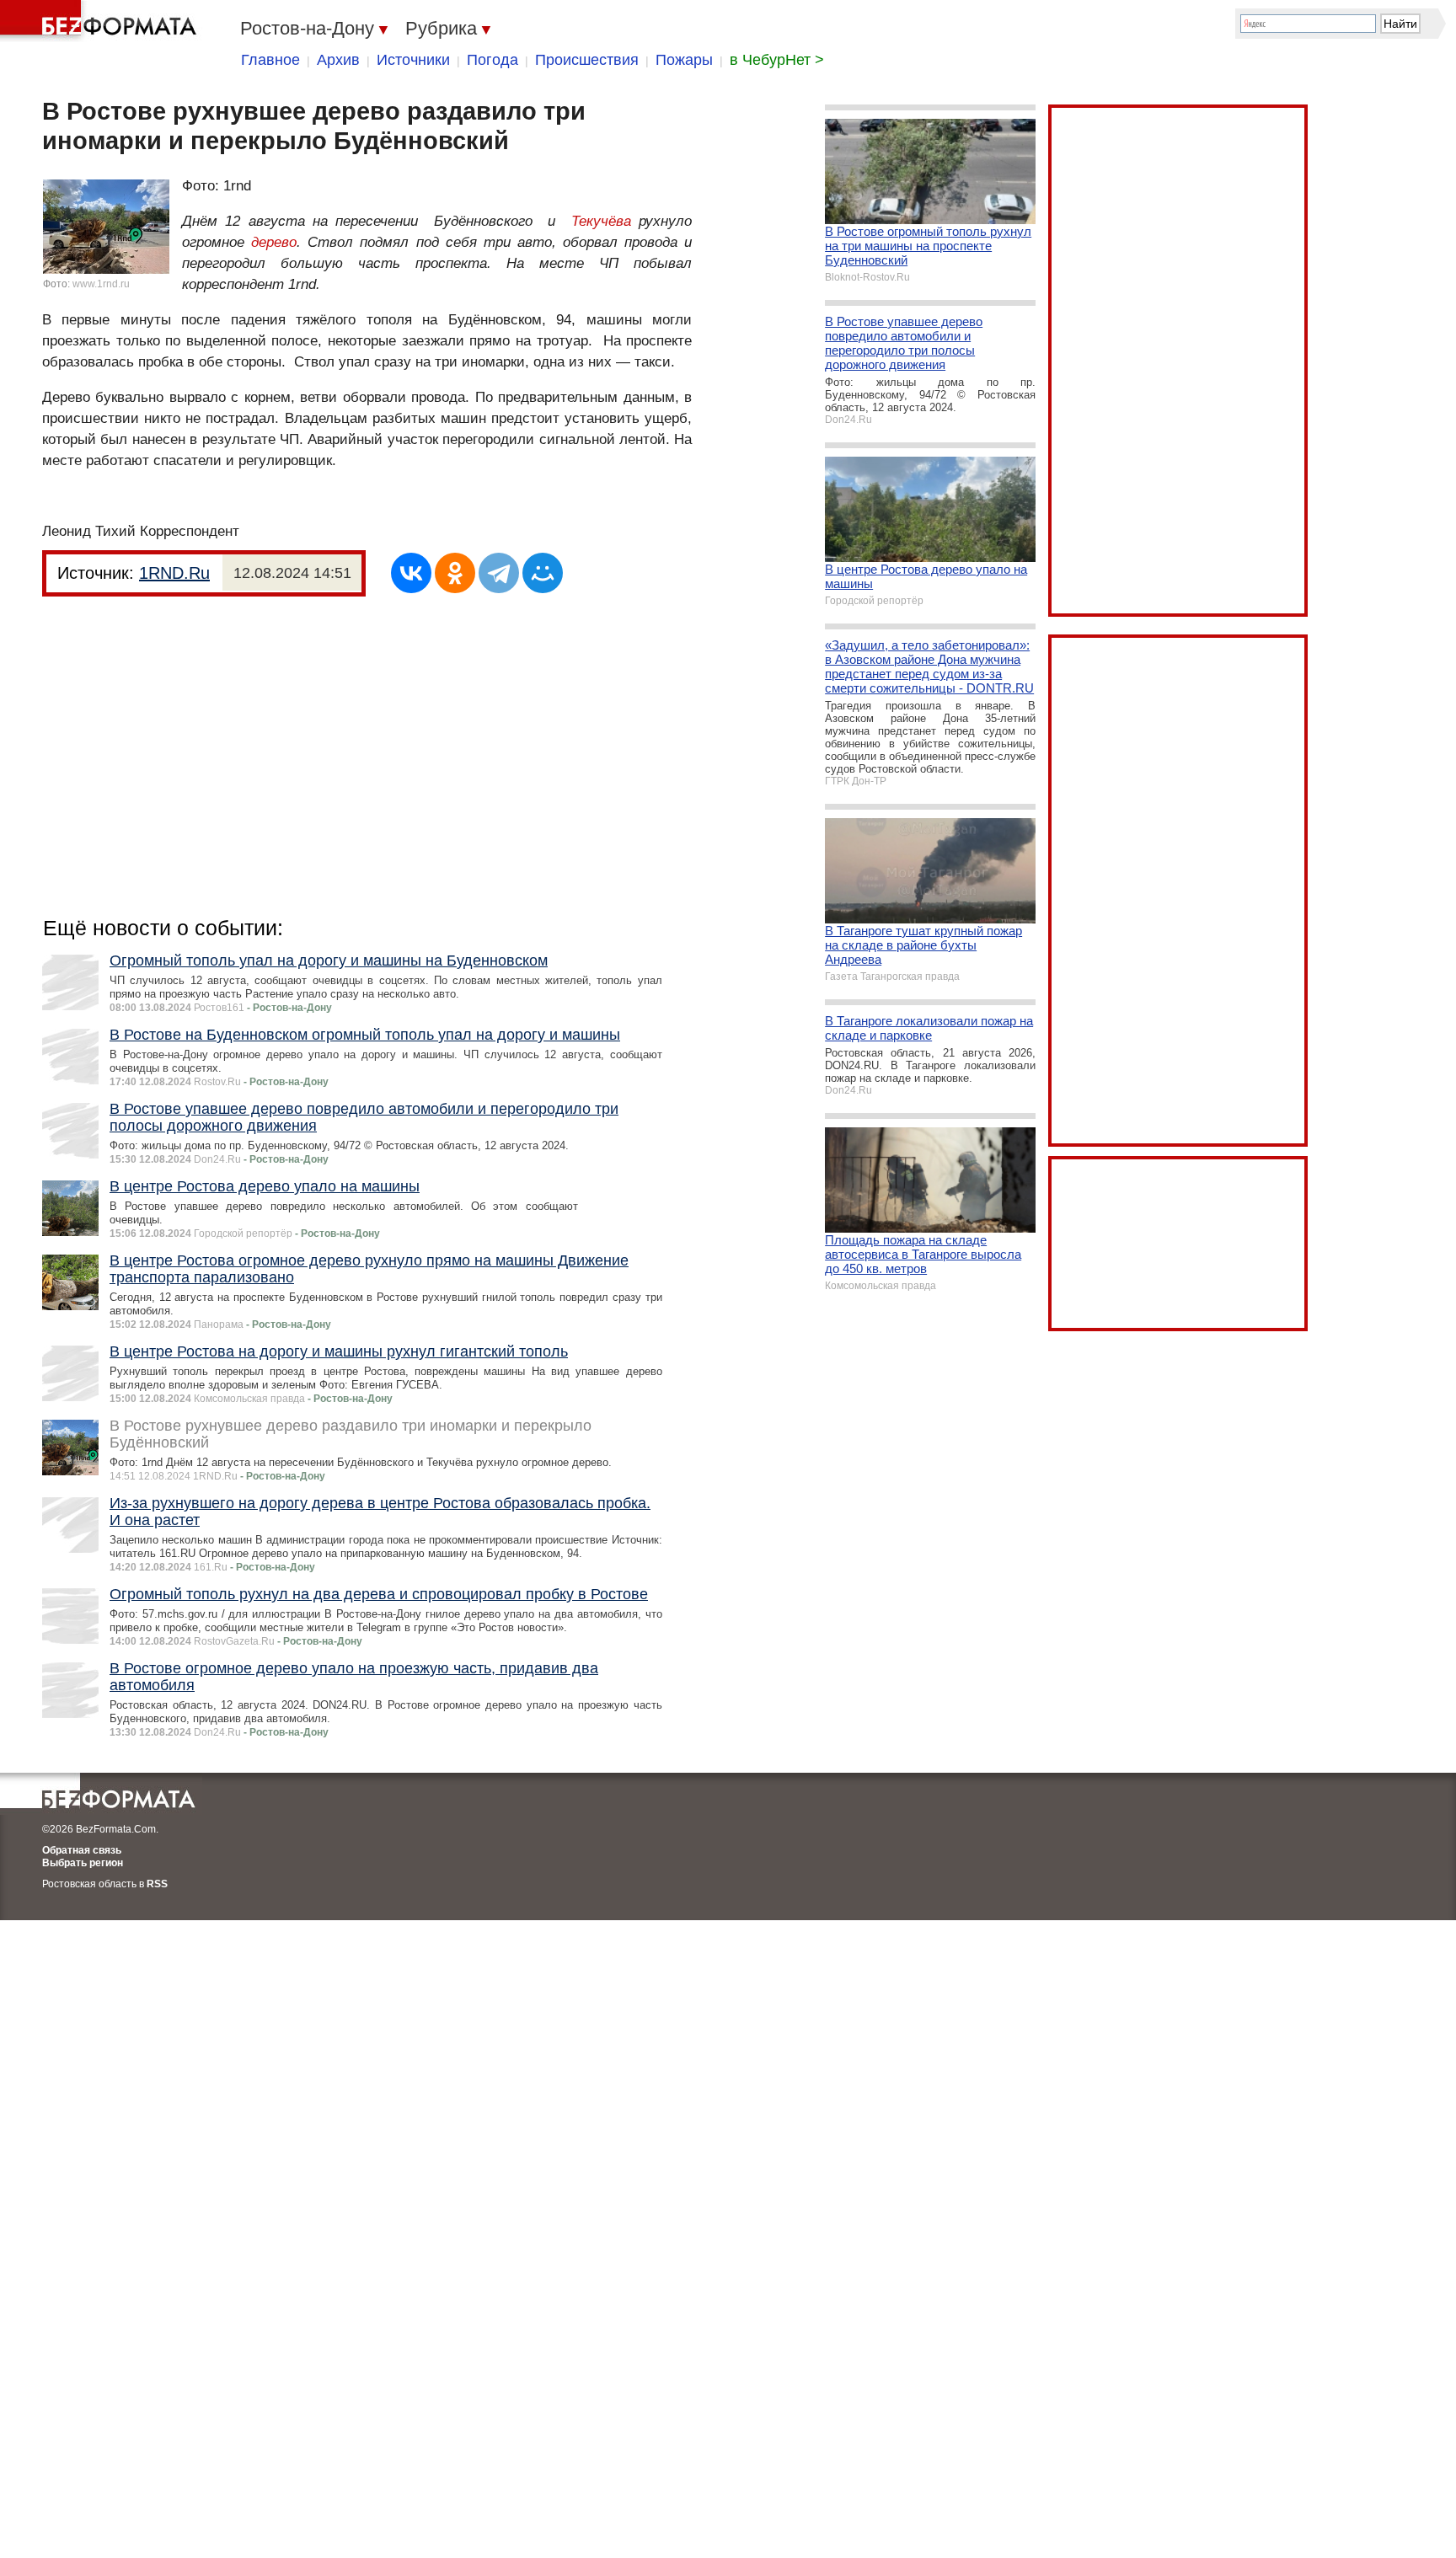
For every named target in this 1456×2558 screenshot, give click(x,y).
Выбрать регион (83, 1863)
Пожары (684, 60)
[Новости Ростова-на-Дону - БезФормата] (101, 21)
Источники (413, 60)
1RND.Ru (174, 573)
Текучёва (601, 221)
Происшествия (587, 60)
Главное (270, 60)
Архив (338, 60)
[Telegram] (499, 573)
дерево (274, 242)
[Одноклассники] (455, 573)
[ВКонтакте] (411, 573)
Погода (492, 60)
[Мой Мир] (543, 573)
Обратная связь (82, 1850)
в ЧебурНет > (777, 60)
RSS (157, 1884)
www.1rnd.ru (101, 284)
